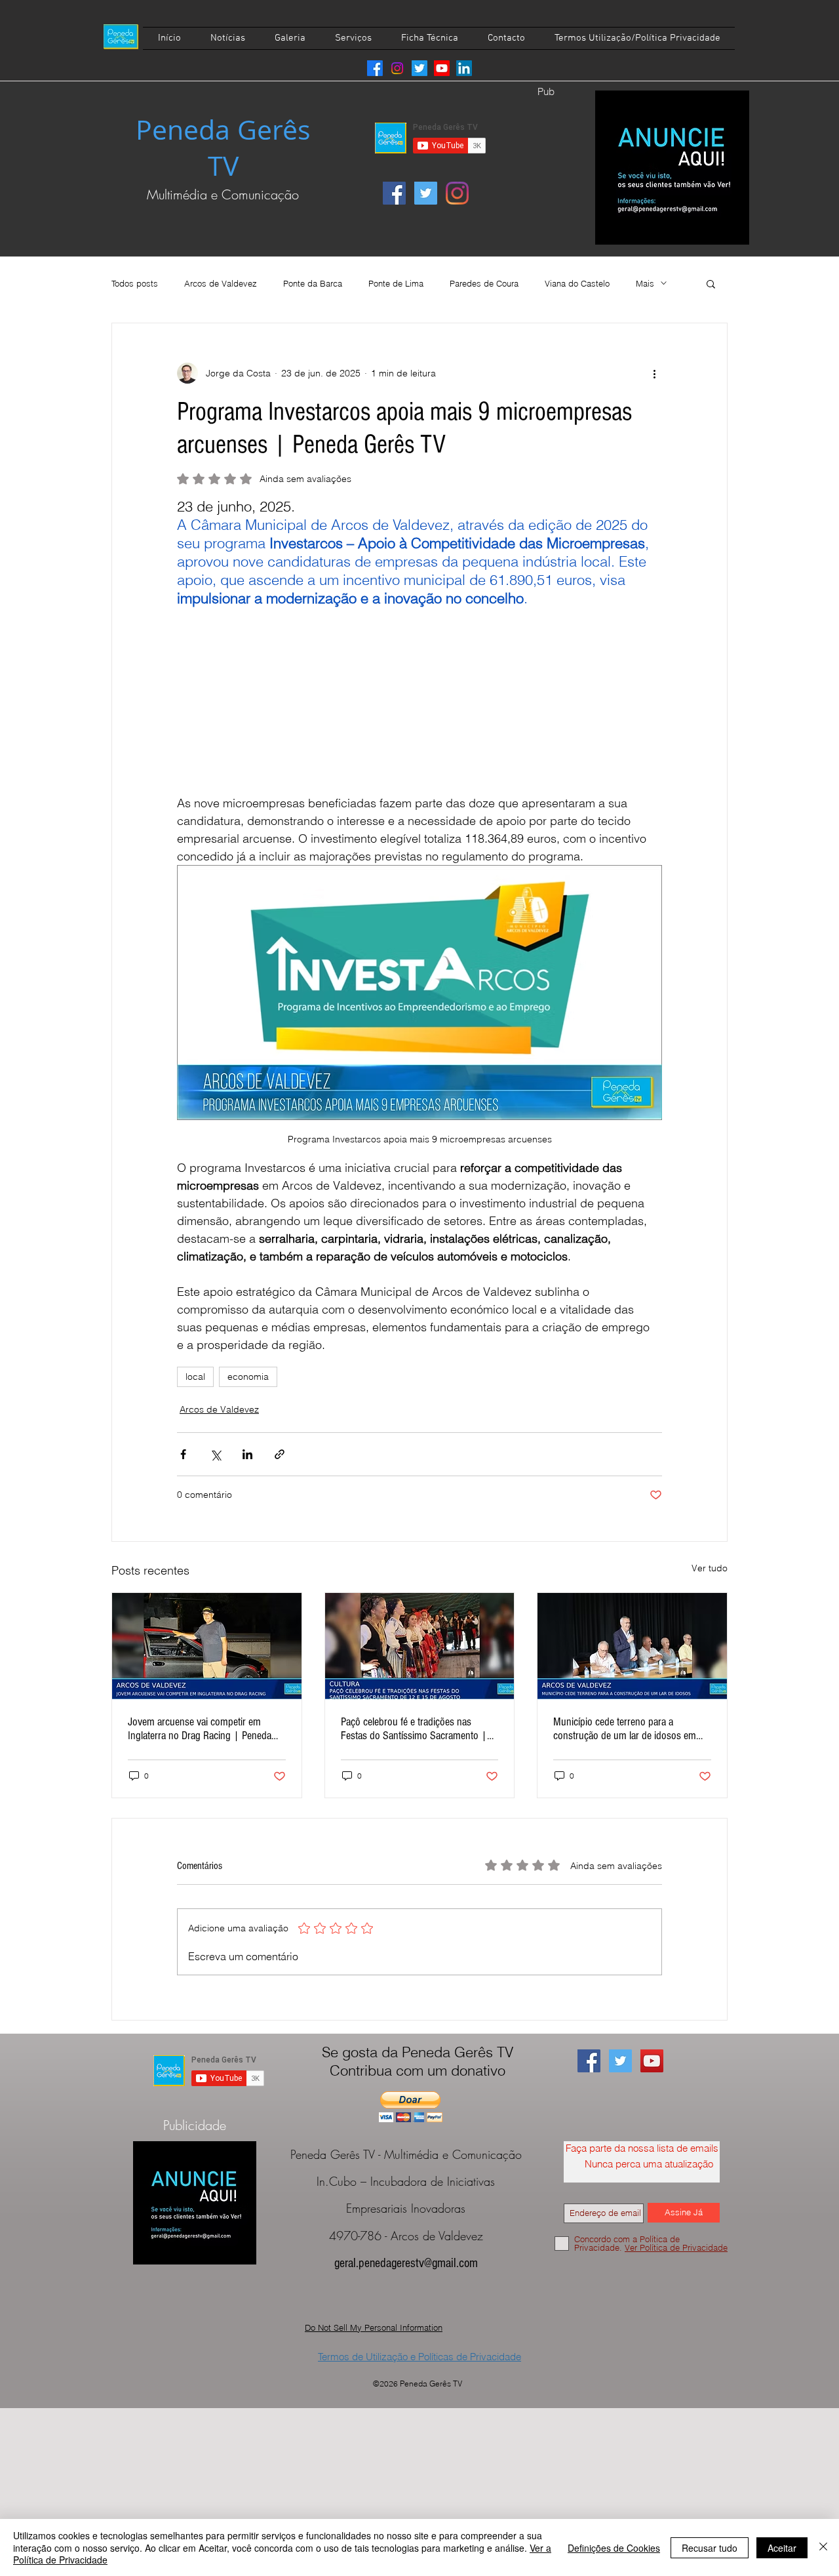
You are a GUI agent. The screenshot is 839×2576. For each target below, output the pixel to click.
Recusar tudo (710, 2548)
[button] (711, 283)
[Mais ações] (654, 373)
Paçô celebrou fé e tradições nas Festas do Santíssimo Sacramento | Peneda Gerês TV (414, 1729)
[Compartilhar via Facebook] (183, 1454)
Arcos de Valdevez (221, 283)
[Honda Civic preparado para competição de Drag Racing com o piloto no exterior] (207, 1646)
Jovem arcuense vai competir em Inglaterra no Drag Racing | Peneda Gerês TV (200, 1729)
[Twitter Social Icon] (426, 193)
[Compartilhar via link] (280, 1454)
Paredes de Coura (484, 283)
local (195, 1377)
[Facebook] (375, 68)
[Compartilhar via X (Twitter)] (215, 1454)
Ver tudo (710, 1568)
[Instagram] (397, 68)
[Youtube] (442, 68)
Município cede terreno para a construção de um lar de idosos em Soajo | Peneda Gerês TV (625, 1729)
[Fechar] (823, 2547)
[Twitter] (419, 68)
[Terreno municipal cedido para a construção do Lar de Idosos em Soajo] (632, 1646)
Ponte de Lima (396, 283)
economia (248, 1377)
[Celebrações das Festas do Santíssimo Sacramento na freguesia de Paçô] (420, 1646)
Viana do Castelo (577, 283)
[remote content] (419, 701)
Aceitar (782, 2548)
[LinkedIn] (464, 68)
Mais (645, 283)
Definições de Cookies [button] (614, 2548)
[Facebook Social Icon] (394, 193)
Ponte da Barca (313, 283)
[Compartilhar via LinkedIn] (247, 1454)
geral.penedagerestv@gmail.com (406, 2263)
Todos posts (135, 283)
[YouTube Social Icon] (652, 2061)
